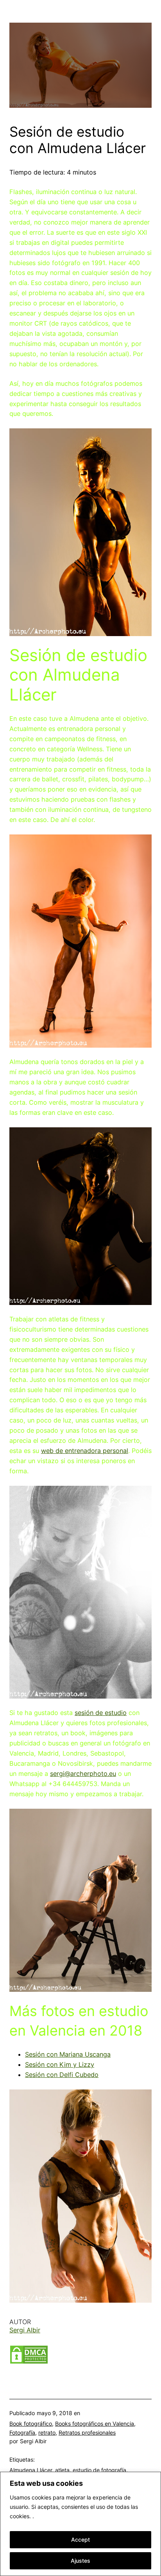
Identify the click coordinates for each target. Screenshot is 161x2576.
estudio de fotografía (99, 2470)
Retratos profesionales (87, 2432)
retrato (47, 2432)
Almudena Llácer (31, 2470)
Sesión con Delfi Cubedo (62, 2075)
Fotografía (22, 2432)
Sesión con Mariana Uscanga (68, 2054)
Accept (80, 2539)
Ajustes (80, 2561)
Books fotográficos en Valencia (95, 2424)
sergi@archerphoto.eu (83, 1774)
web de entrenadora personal (85, 1451)
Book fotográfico (31, 2424)
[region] (80, 2524)
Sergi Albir (25, 2330)
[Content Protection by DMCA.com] (29, 2362)
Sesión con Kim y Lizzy (60, 2064)
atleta (62, 2470)
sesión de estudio (101, 1713)
